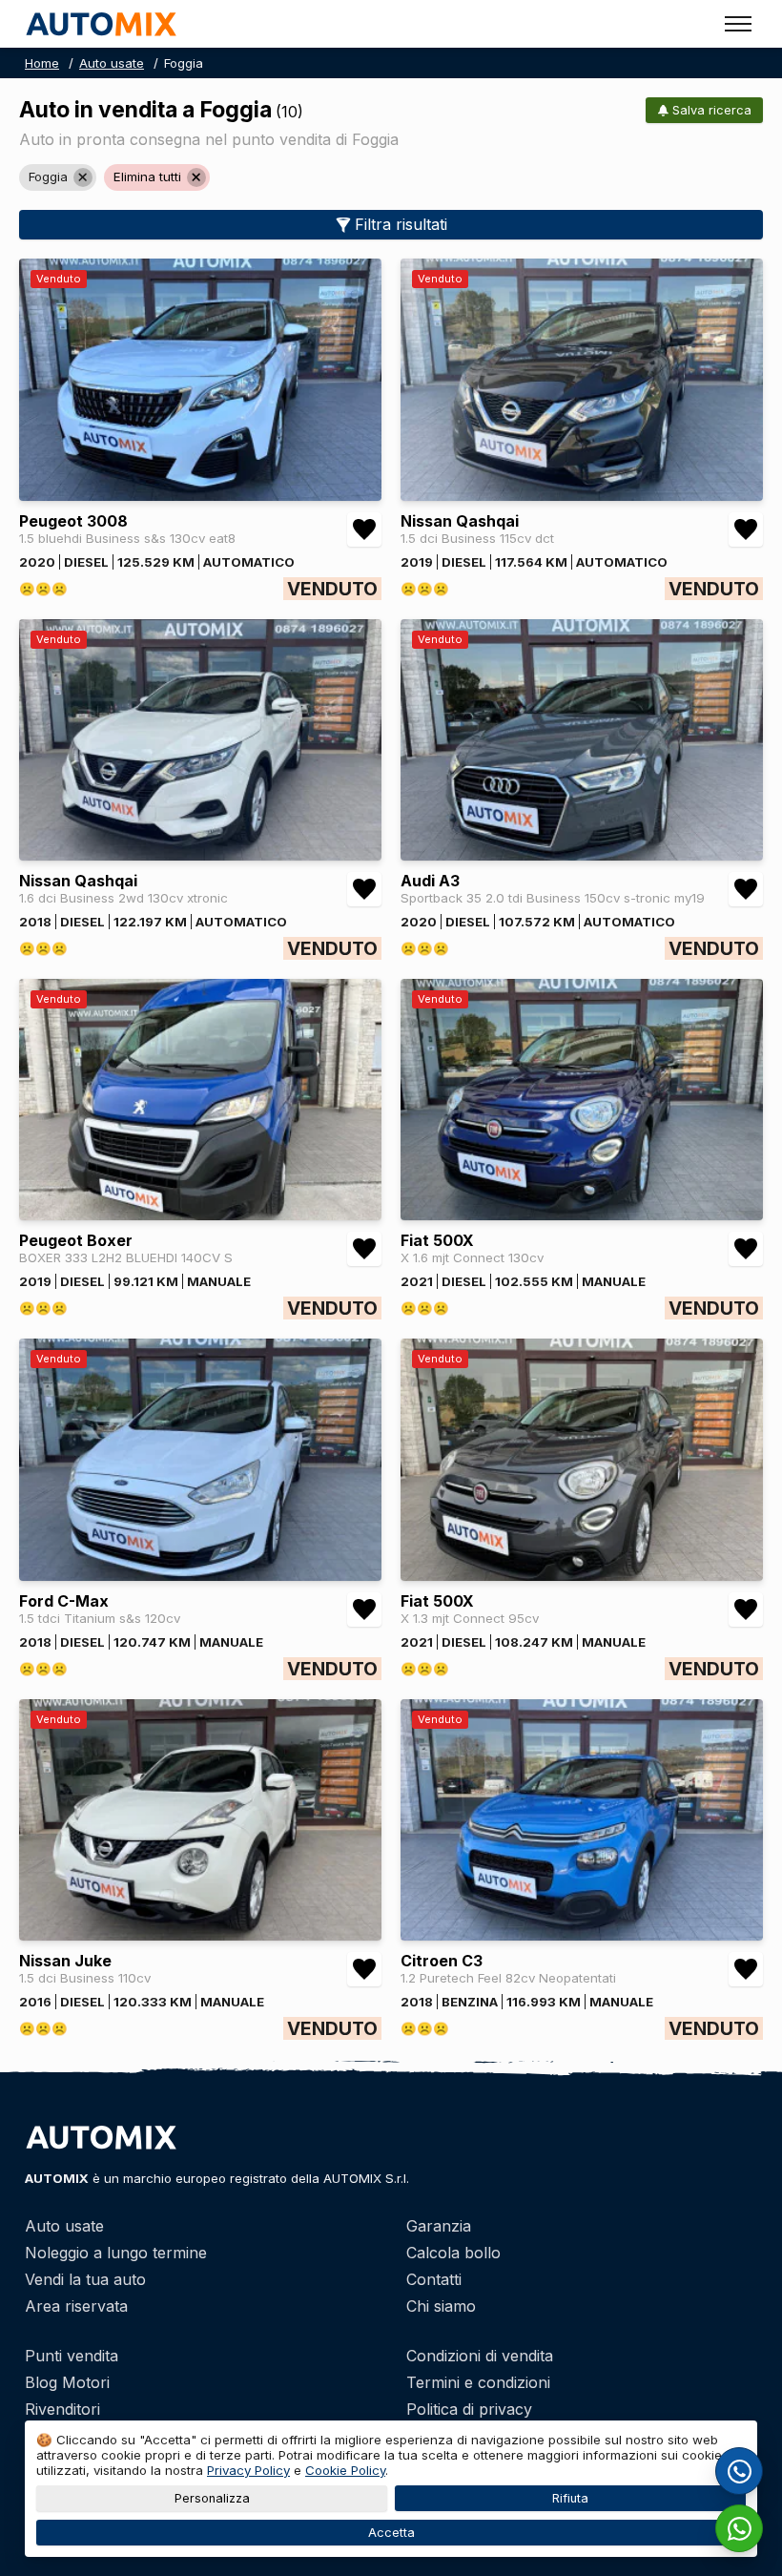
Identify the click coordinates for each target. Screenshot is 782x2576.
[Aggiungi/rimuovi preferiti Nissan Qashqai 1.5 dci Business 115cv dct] (746, 530)
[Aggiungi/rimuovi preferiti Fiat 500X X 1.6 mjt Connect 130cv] (746, 1249)
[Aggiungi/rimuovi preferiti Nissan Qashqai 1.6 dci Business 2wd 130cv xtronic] (364, 889)
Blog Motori (67, 2382)
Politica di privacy (469, 2409)
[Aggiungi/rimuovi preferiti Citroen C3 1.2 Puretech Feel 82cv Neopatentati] (746, 1969)
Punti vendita (72, 2356)
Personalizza (212, 2498)
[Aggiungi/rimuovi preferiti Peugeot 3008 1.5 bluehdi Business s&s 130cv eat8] (364, 530)
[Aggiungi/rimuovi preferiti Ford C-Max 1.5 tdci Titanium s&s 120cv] (364, 1610)
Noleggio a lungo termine (116, 2253)
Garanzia (439, 2226)
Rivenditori (62, 2409)
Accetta (391, 2533)
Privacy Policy (248, 2470)
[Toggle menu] (738, 24)
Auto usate (112, 63)
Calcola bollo (453, 2253)
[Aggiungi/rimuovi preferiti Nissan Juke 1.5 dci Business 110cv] (364, 1969)
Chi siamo (441, 2306)
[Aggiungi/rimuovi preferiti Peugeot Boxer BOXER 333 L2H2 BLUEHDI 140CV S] (364, 1249)
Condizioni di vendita (480, 2356)
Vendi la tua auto (85, 2279)
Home (42, 63)
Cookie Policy (345, 2470)
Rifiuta (570, 2498)
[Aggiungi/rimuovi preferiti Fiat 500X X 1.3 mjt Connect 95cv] (746, 1610)
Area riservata (76, 2306)
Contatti (434, 2279)
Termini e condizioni (478, 2382)
